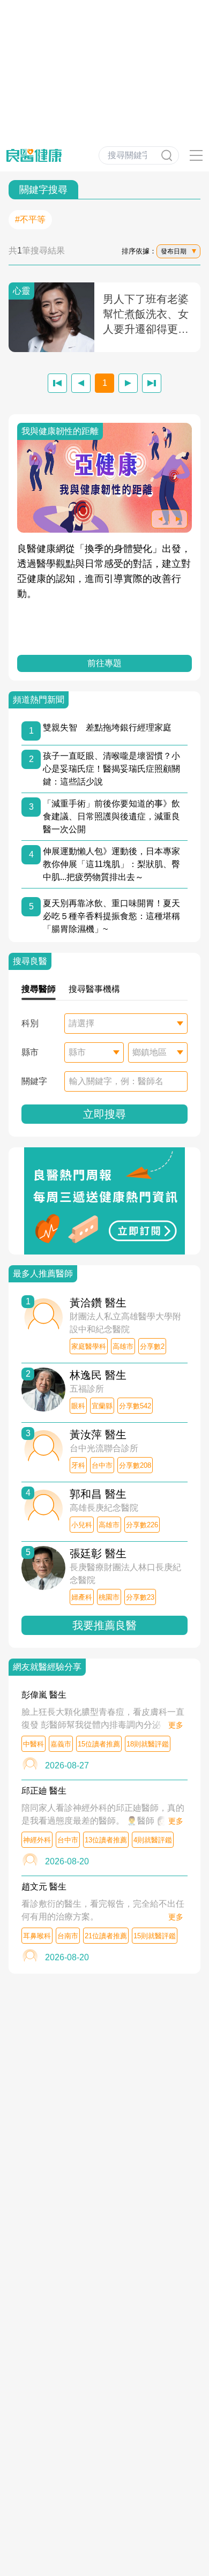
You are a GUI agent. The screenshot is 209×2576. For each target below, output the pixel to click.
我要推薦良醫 (104, 1625)
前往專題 (104, 663)
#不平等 (30, 219)
